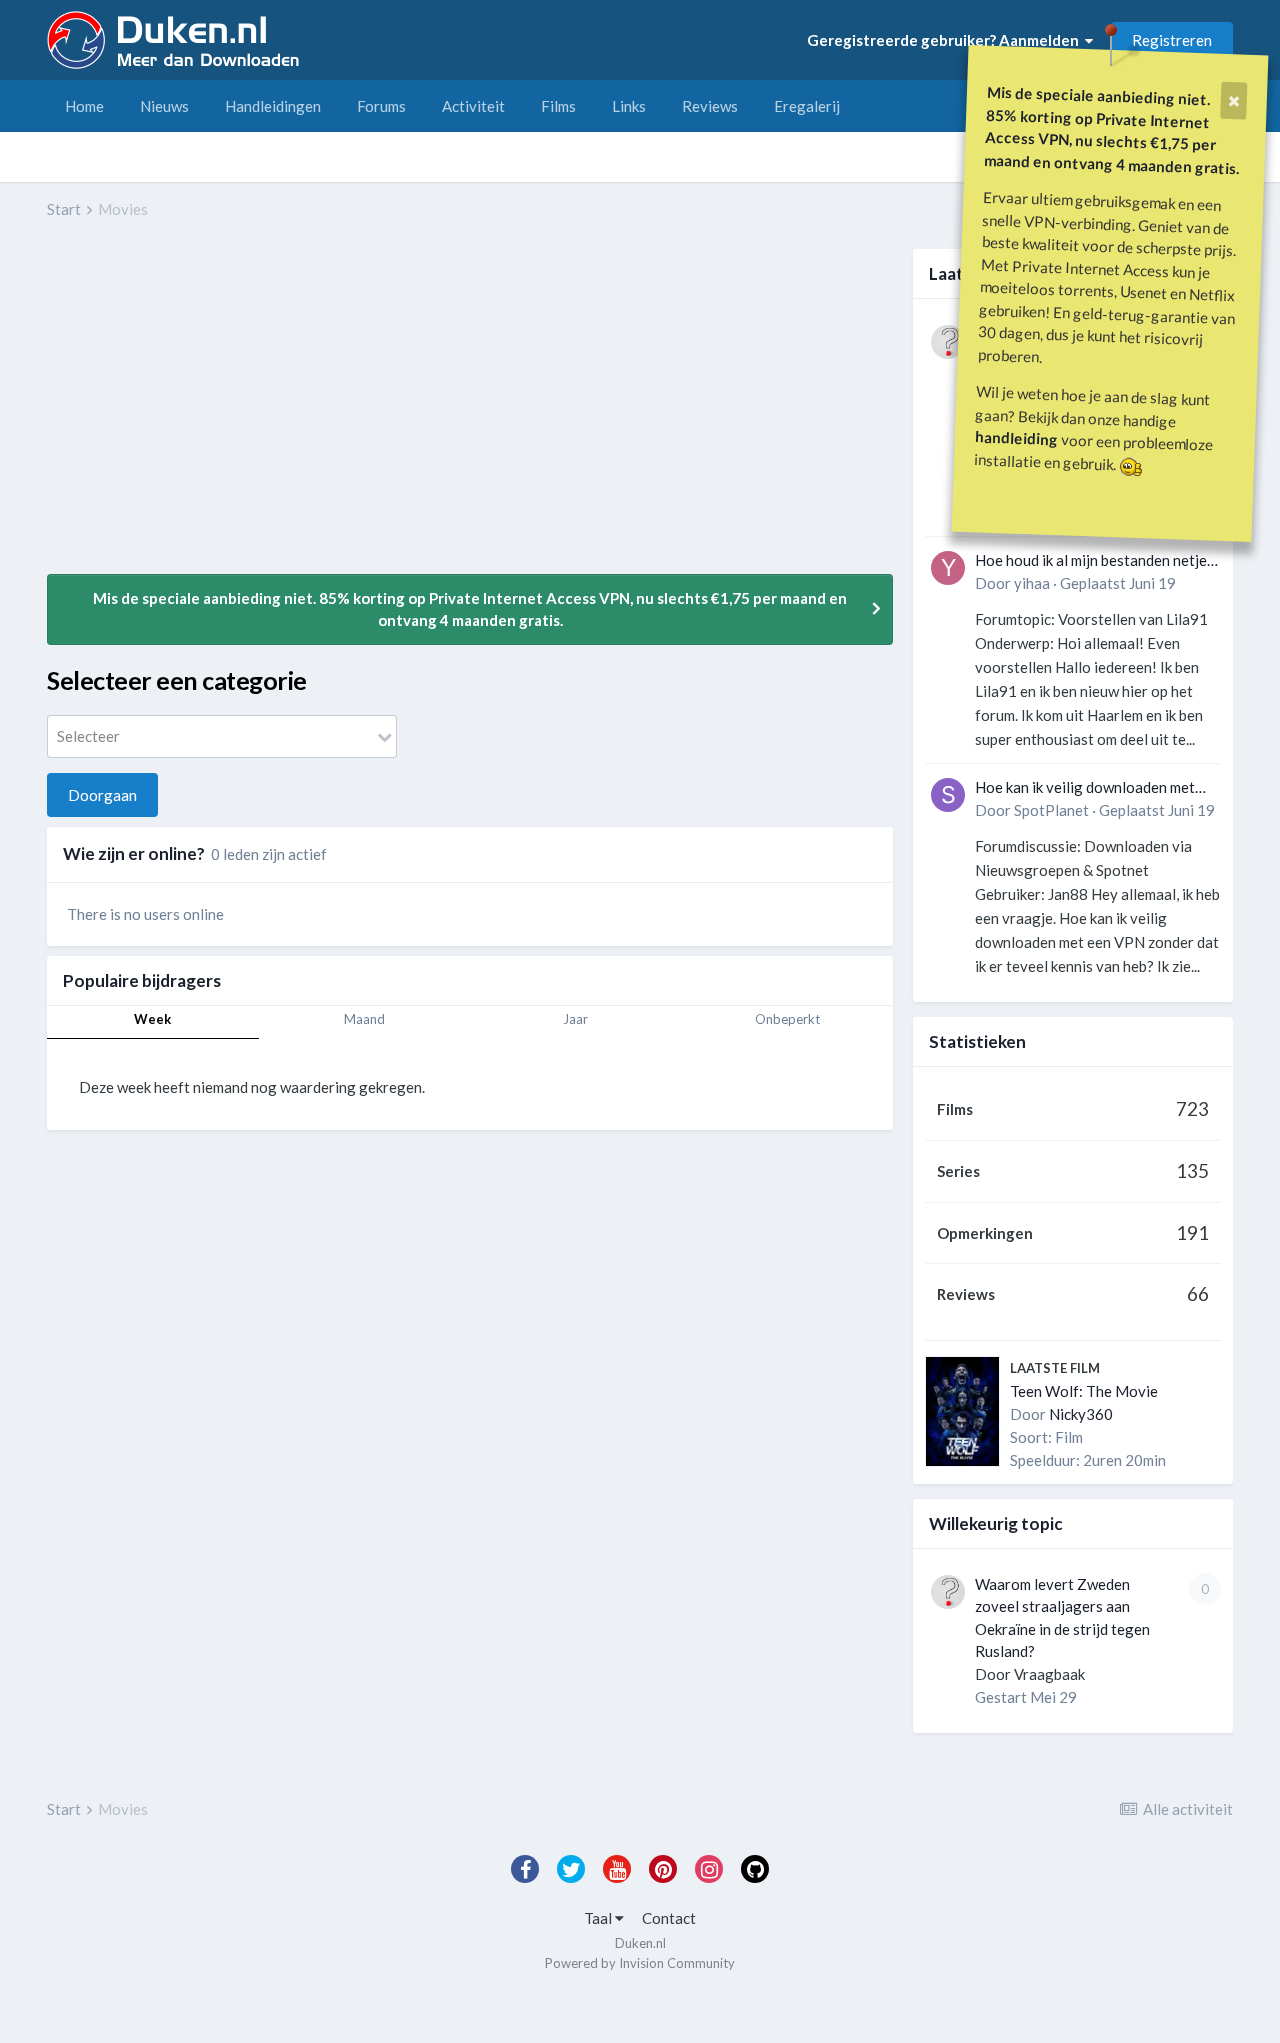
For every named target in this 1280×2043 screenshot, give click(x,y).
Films (558, 106)
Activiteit (473, 106)
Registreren (1172, 40)
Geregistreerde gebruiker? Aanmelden (946, 40)
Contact (669, 1918)
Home (84, 106)
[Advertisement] (411, 411)
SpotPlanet (1051, 810)
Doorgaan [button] (102, 795)
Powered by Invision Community (640, 1963)
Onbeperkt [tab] (787, 1019)
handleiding (1017, 437)
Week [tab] (152, 1019)
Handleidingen (273, 106)
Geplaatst (1118, 583)
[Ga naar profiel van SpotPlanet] (948, 795)
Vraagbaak (1049, 1674)
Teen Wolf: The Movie (1084, 1391)
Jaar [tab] (575, 1019)
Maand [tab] (364, 1019)
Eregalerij (807, 106)
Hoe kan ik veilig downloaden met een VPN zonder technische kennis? (1091, 788)
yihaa (1032, 583)
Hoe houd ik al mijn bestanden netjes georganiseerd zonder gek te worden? (1094, 561)
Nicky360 (1081, 1414)
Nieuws (164, 106)
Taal (599, 1918)
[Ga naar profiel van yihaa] (948, 568)
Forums (381, 106)
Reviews (710, 106)
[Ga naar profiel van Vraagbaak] (948, 342)
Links (629, 106)
